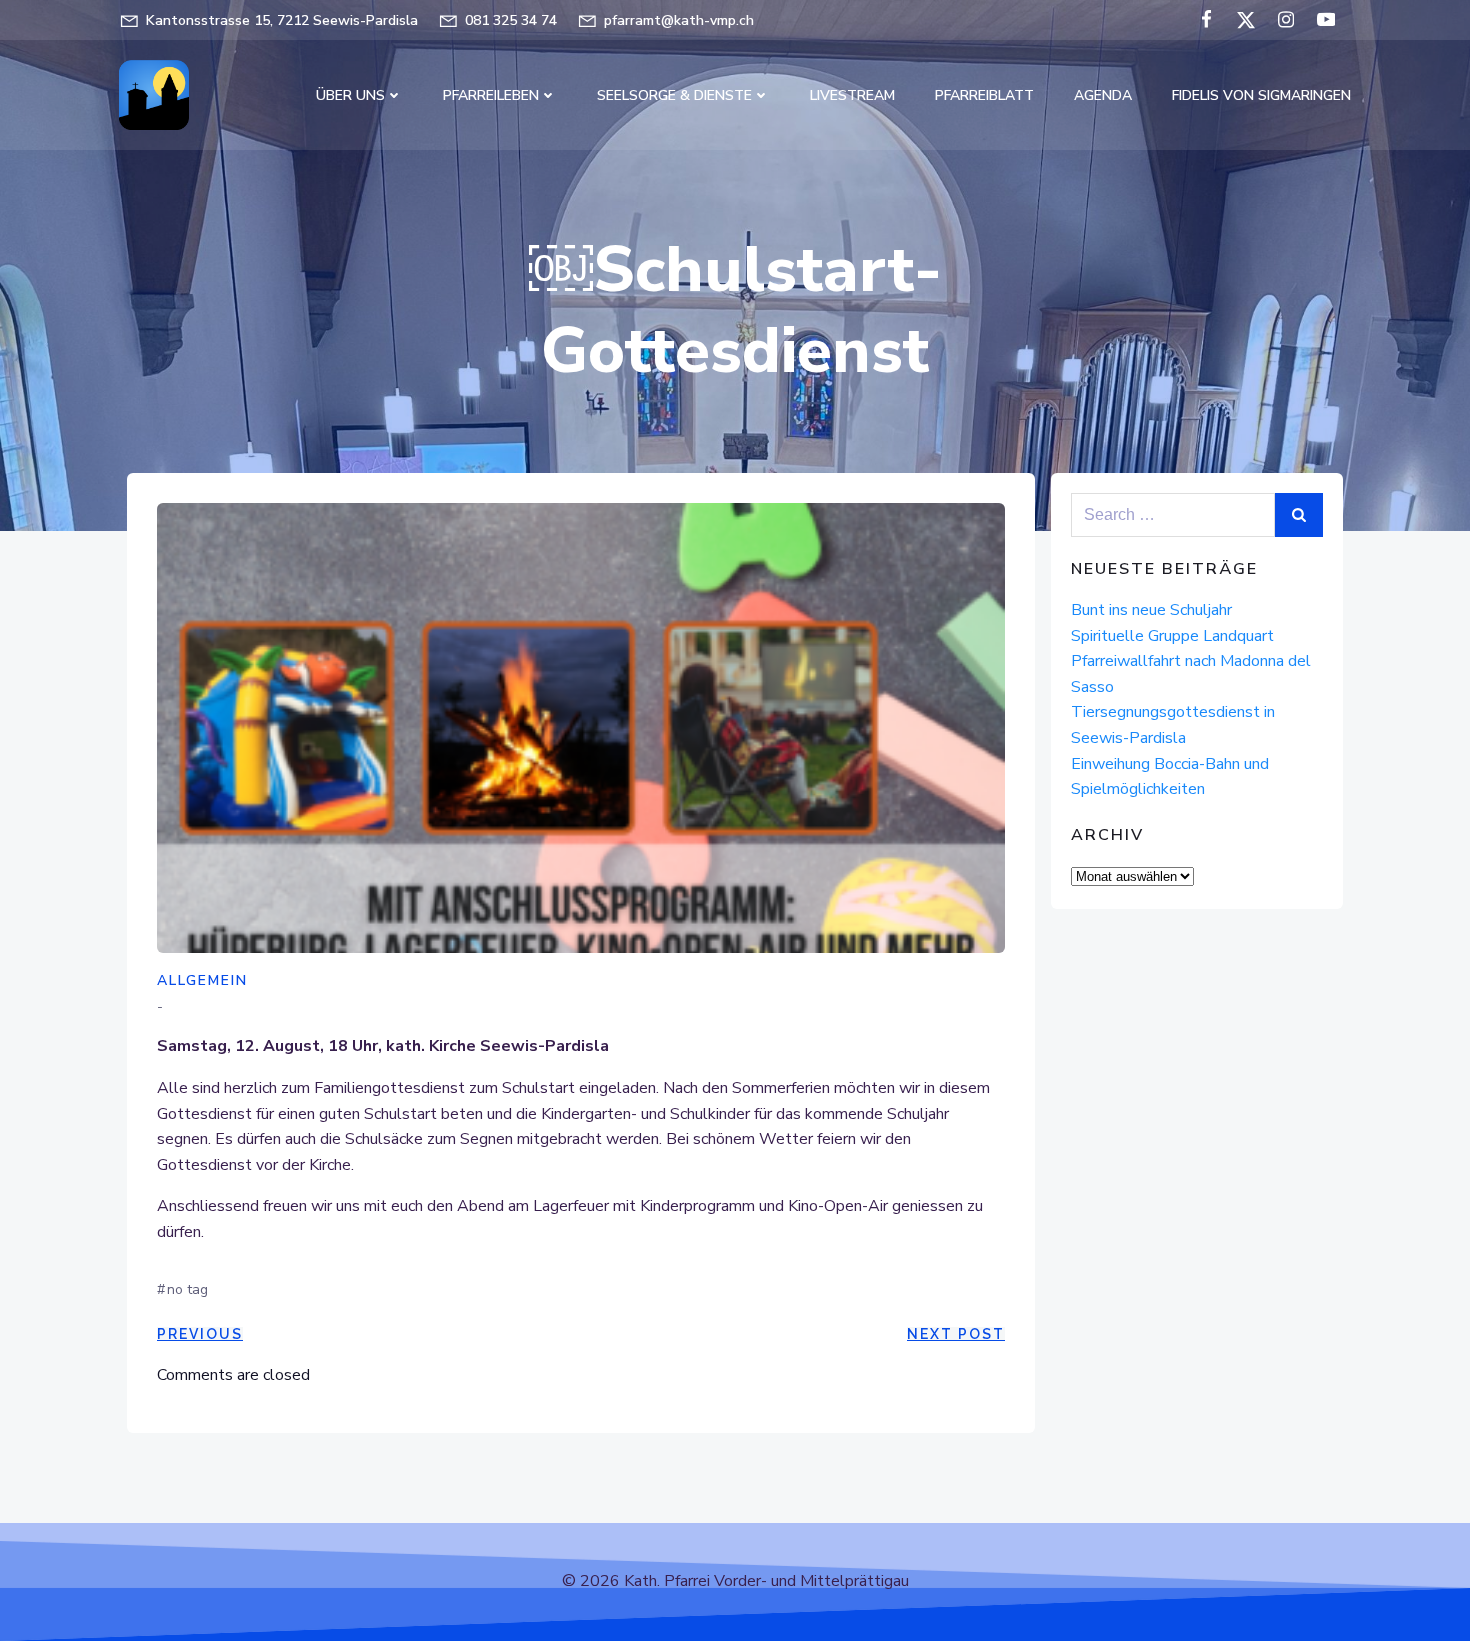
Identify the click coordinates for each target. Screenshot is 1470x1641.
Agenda (1103, 95)
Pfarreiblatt (984, 95)
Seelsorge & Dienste (674, 95)
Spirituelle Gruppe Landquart (1172, 636)
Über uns (350, 95)
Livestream (852, 95)
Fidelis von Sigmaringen (1261, 95)
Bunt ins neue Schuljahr (1151, 610)
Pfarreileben (491, 95)
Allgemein (202, 980)
